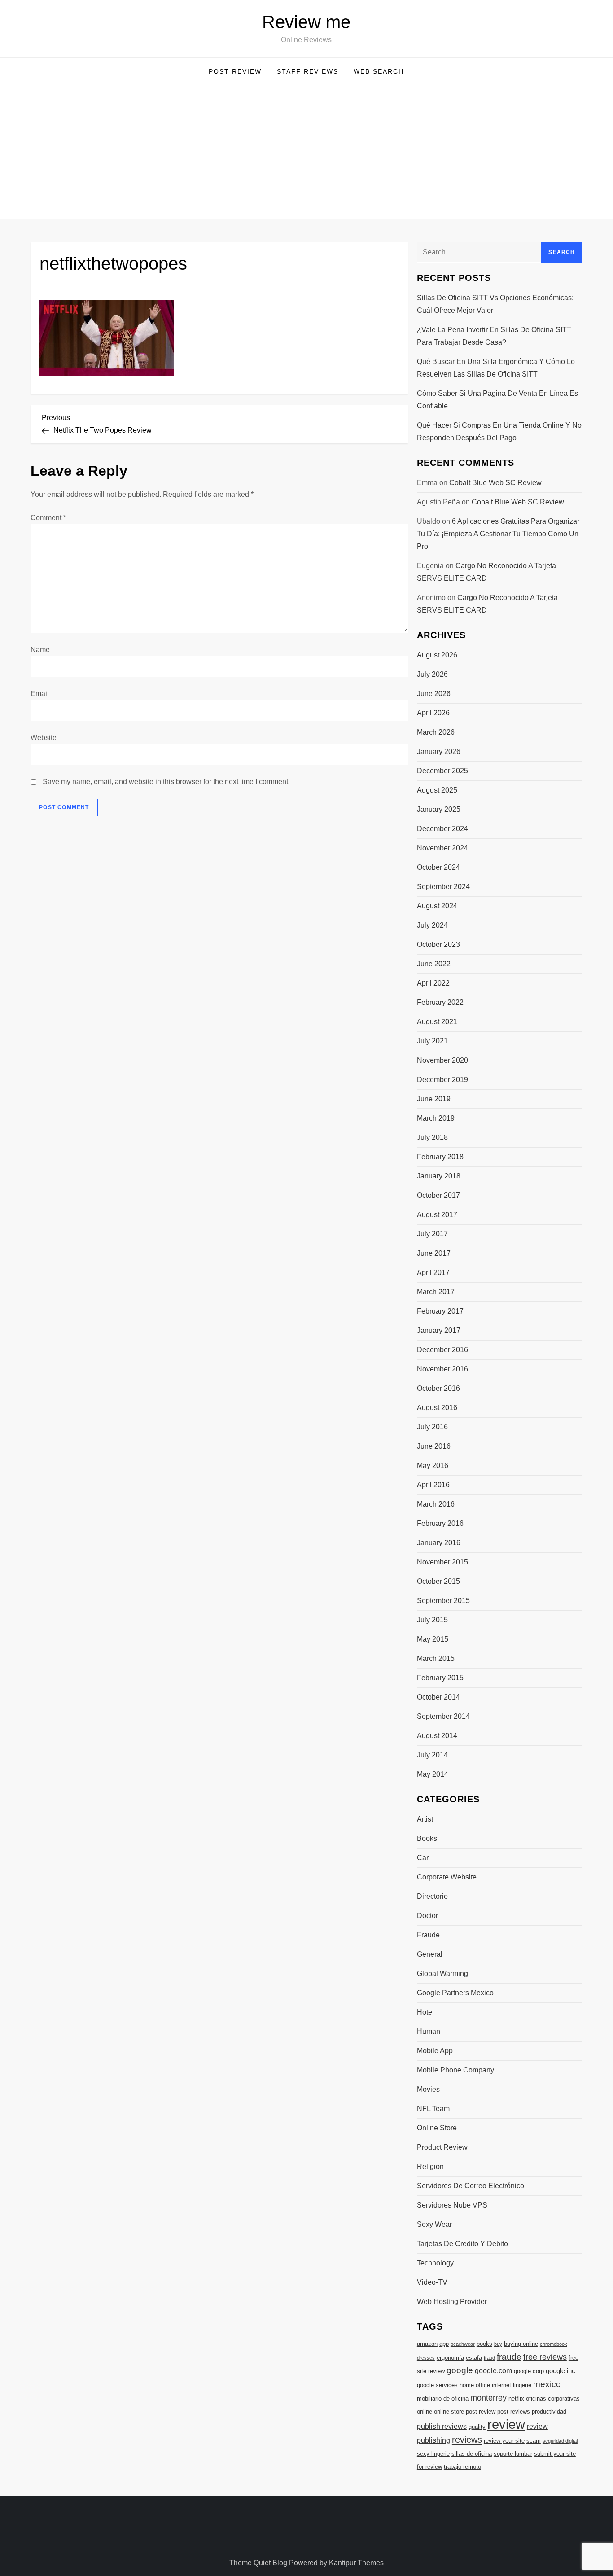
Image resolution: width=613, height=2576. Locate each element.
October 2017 (438, 1195)
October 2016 (438, 1388)
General (430, 1954)
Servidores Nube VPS (452, 2205)
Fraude (428, 1935)
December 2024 (442, 829)
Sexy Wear (434, 2224)
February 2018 (440, 1157)
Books (427, 1838)
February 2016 (440, 1523)
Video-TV (432, 2282)
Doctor (427, 1916)
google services (437, 2385)
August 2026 (437, 655)
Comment (48, 518)
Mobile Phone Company (455, 2070)
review (506, 2424)
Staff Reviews (308, 71)
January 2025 (439, 809)
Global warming (442, 1974)
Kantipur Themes (356, 2563)
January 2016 (439, 1543)
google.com (493, 2370)
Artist (425, 1819)
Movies (428, 2089)
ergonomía (450, 2358)
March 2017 (436, 1292)
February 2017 (440, 1311)
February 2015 (440, 1678)
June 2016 (434, 1446)
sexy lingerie (433, 2454)
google (460, 2370)
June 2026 (434, 694)
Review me (306, 22)
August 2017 (437, 1215)
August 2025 (437, 790)
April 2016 (433, 1485)
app (444, 2344)
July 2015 (432, 1620)
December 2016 (442, 1350)
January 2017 (439, 1330)
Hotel (425, 2012)
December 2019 (442, 1080)
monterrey (488, 2398)
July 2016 (432, 1427)
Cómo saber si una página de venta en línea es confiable (497, 400)
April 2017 (433, 1273)
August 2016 (437, 1408)
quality (477, 2427)
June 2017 (434, 1253)
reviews (467, 2440)
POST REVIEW (235, 71)
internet (501, 2385)
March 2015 (436, 1658)
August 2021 (437, 1022)
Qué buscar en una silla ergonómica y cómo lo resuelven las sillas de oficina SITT (496, 368)
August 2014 (437, 1736)
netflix (516, 2399)
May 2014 (433, 1774)
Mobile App (435, 2051)
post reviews (514, 2412)
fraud (489, 2358)
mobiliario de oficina (443, 2399)
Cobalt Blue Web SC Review (495, 483)
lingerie (522, 2385)
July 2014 (432, 1755)
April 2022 (433, 983)
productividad (549, 2412)
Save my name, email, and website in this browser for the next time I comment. (166, 782)
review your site (504, 2441)
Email (40, 694)
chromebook (554, 2344)
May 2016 (433, 1465)
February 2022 (440, 1002)
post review (481, 2412)
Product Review (442, 2147)
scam (534, 2441)
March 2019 (436, 1118)
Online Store (437, 2128)
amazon (427, 2344)
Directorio (432, 1896)
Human (429, 2031)
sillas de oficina (472, 2454)
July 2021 (432, 1041)
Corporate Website (447, 1877)
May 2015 (433, 1639)
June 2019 (434, 1099)
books (484, 2344)
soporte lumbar (513, 2454)
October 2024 (438, 867)
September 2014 (443, 1716)
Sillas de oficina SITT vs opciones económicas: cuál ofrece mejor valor (495, 304)
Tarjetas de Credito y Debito (462, 2244)
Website (44, 738)
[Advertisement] (306, 152)
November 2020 (442, 1060)
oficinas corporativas (553, 2399)
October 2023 (438, 944)
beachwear (463, 2344)
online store (449, 2412)
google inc (560, 2371)
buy (498, 2344)
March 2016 (436, 1504)
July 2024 (432, 925)
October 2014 (438, 1697)
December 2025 (442, 771)
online (425, 2412)
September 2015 (443, 1601)
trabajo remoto (462, 2467)
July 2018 (432, 1137)
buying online (521, 2344)
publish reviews (442, 2426)
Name (40, 650)
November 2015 (442, 1562)
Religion (430, 2166)
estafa (474, 2358)
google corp (529, 2371)
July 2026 (432, 674)
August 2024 (437, 906)
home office (475, 2385)
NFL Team (433, 2109)
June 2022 (434, 964)
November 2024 (442, 848)
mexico (547, 2384)
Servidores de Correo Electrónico (471, 2186)
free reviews (545, 2357)
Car (423, 1858)
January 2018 (439, 1176)
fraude (509, 2357)
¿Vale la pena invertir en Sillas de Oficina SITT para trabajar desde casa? (494, 336)
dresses (426, 2358)
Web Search (379, 71)
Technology (435, 2263)
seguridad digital (560, 2441)
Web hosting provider (452, 2302)
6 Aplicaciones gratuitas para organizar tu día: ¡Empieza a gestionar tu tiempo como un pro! (498, 534)
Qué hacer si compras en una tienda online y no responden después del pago (499, 432)
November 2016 (442, 1369)
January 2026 (439, 751)
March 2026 (436, 732)
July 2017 (432, 1234)
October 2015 (438, 1581)
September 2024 (443, 887)
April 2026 (433, 713)
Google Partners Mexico (455, 1993)
